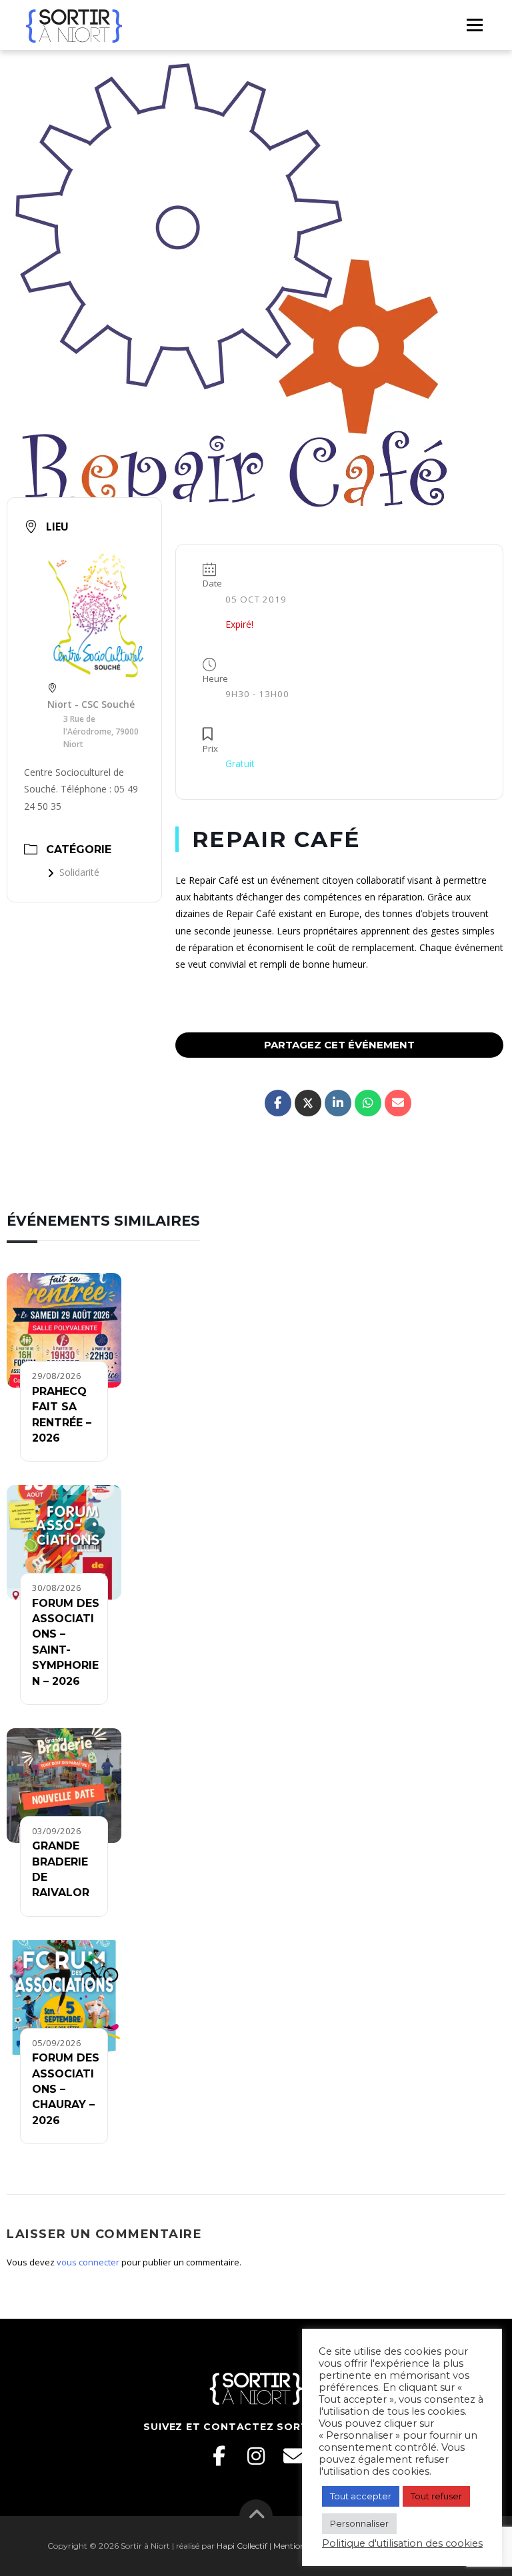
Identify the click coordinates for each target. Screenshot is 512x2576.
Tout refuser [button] (436, 2496)
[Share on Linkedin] (338, 1103)
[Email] (293, 2456)
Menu (474, 25)
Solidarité (79, 872)
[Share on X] (308, 1103)
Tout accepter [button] (361, 2496)
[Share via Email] (398, 1103)
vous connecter (88, 2262)
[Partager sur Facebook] (278, 1103)
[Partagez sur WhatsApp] (368, 1103)
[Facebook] (219, 2456)
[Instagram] (256, 2456)
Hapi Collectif (242, 2546)
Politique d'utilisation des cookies (402, 2543)
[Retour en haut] (256, 2516)
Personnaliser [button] (359, 2523)
